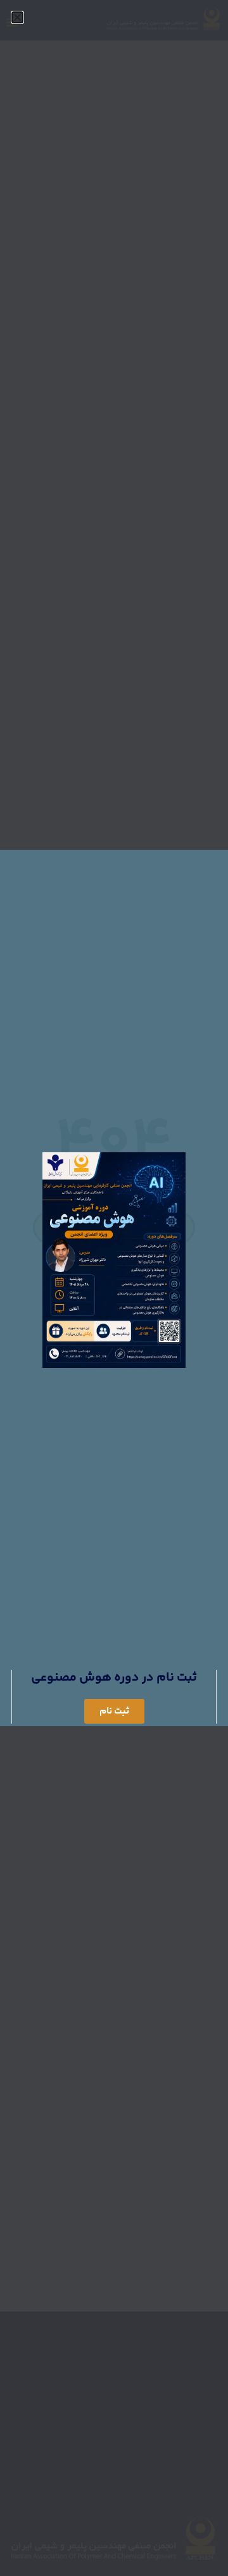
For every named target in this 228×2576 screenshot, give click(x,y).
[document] (114, 1288)
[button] (17, 17)
